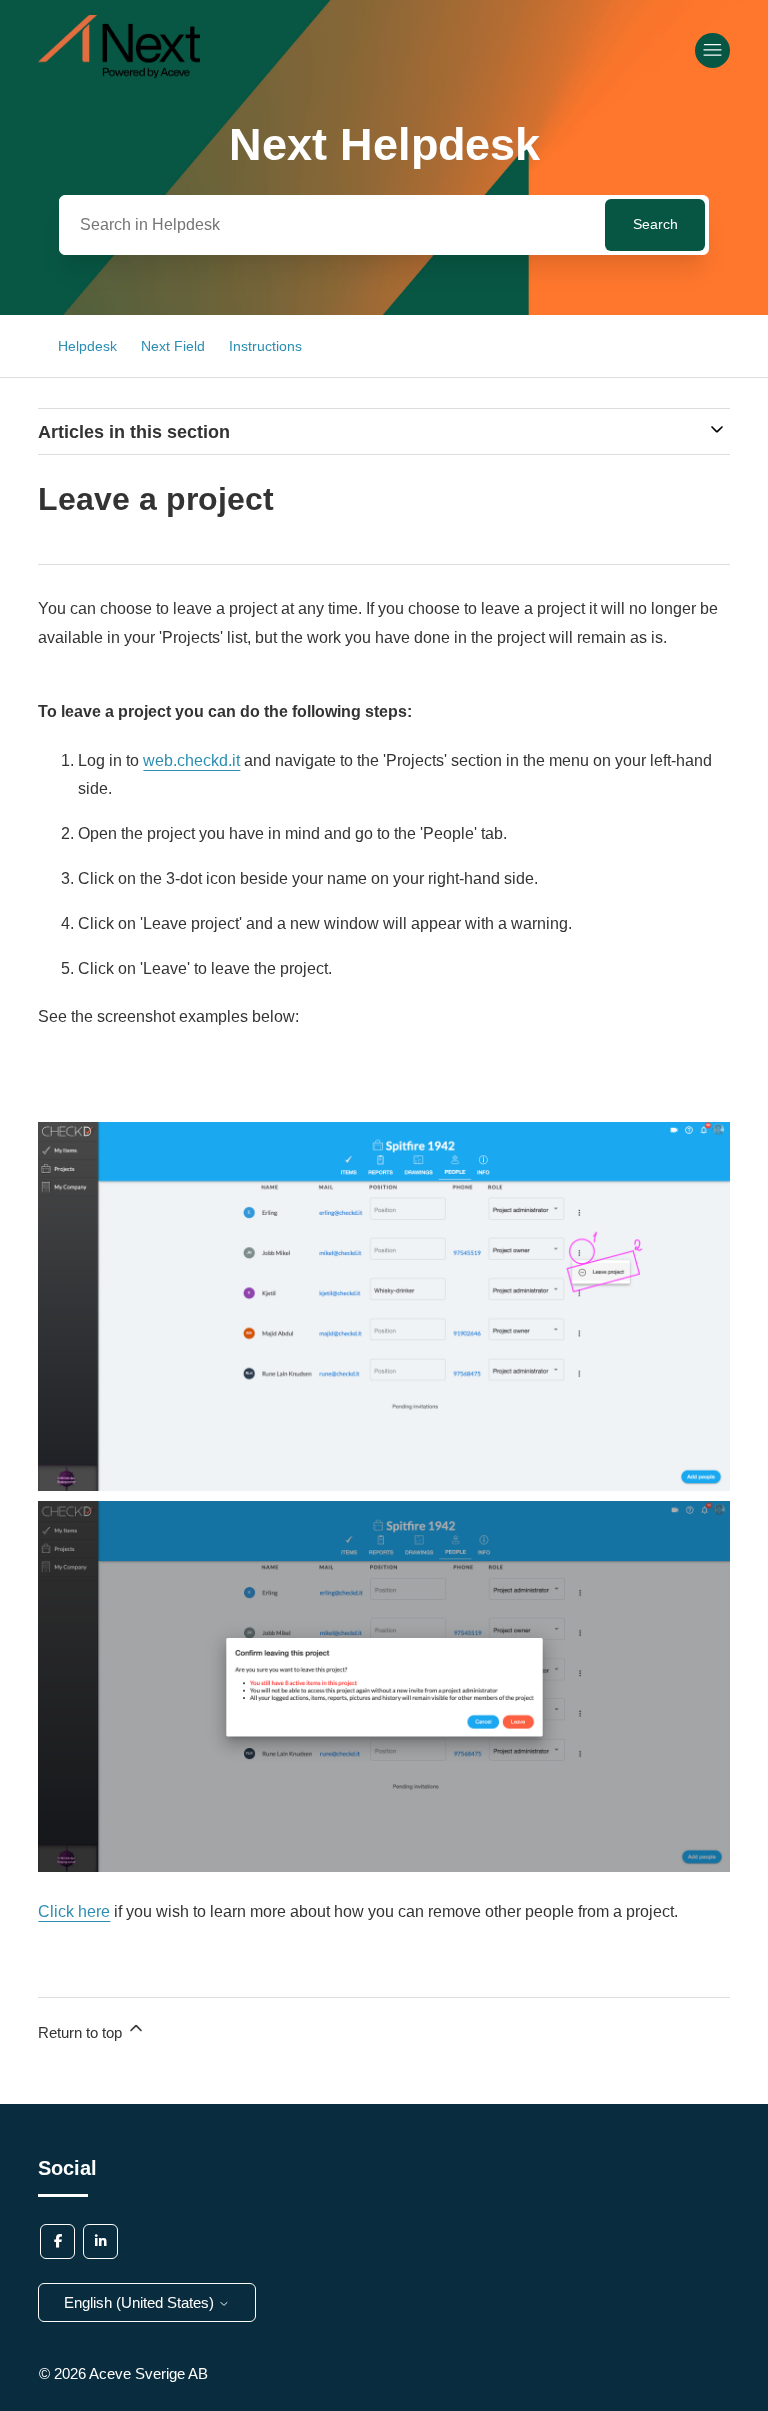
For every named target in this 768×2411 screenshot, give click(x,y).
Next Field (173, 346)
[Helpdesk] (119, 72)
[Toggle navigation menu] (712, 50)
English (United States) (141, 2302)
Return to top (82, 2032)
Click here (74, 1911)
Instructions (265, 346)
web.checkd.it (191, 760)
